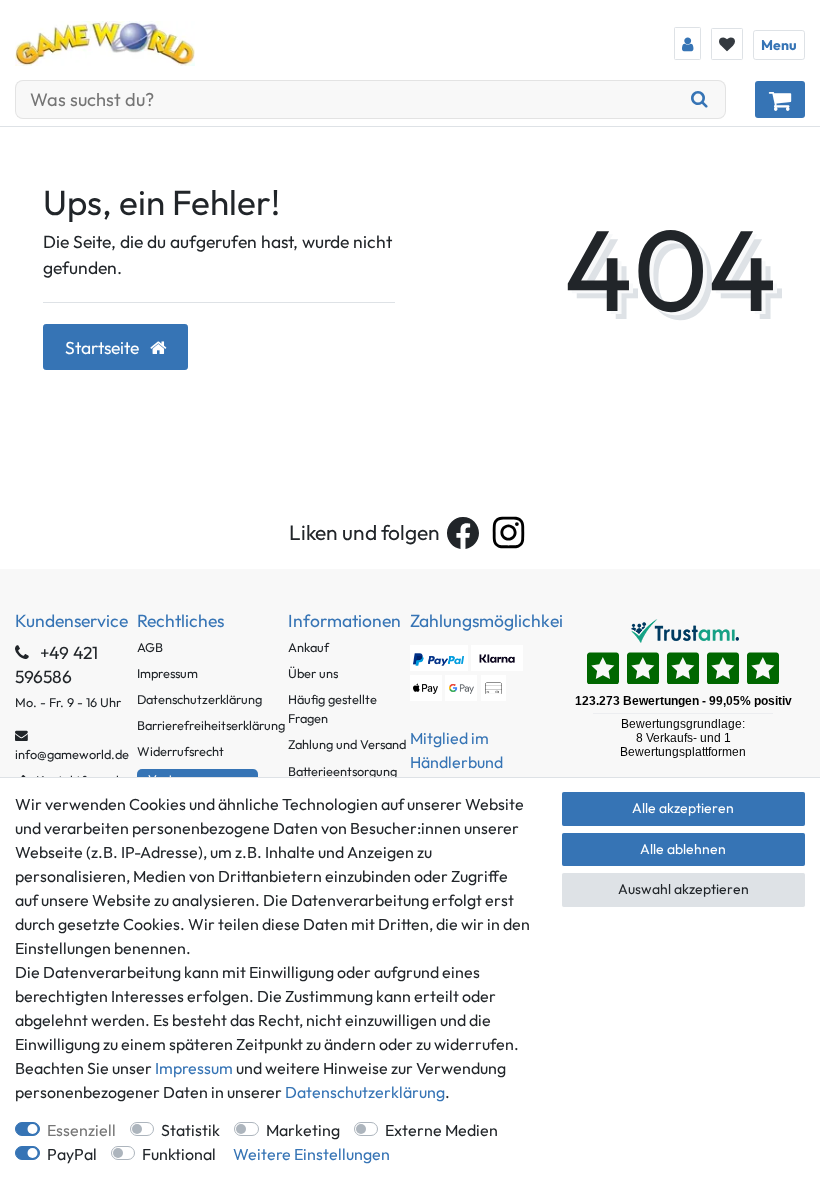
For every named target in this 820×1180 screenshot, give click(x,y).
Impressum (167, 673)
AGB (150, 647)
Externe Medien (441, 1130)
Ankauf (308, 647)
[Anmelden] (687, 43)
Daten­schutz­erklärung (365, 1092)
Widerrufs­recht (180, 751)
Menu (779, 45)
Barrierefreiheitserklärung (211, 725)
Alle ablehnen (683, 849)
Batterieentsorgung (342, 771)
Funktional (179, 1154)
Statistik (190, 1130)
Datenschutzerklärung (199, 699)
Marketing (303, 1130)
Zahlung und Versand (347, 744)
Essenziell (81, 1130)
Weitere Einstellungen (311, 1154)
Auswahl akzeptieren (683, 889)
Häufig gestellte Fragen (332, 708)
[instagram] (508, 532)
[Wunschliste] (727, 44)
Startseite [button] (104, 347)
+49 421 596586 (56, 664)
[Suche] (700, 99)
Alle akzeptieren (683, 808)
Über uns (313, 673)
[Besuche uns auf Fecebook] (463, 533)
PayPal (72, 1154)
